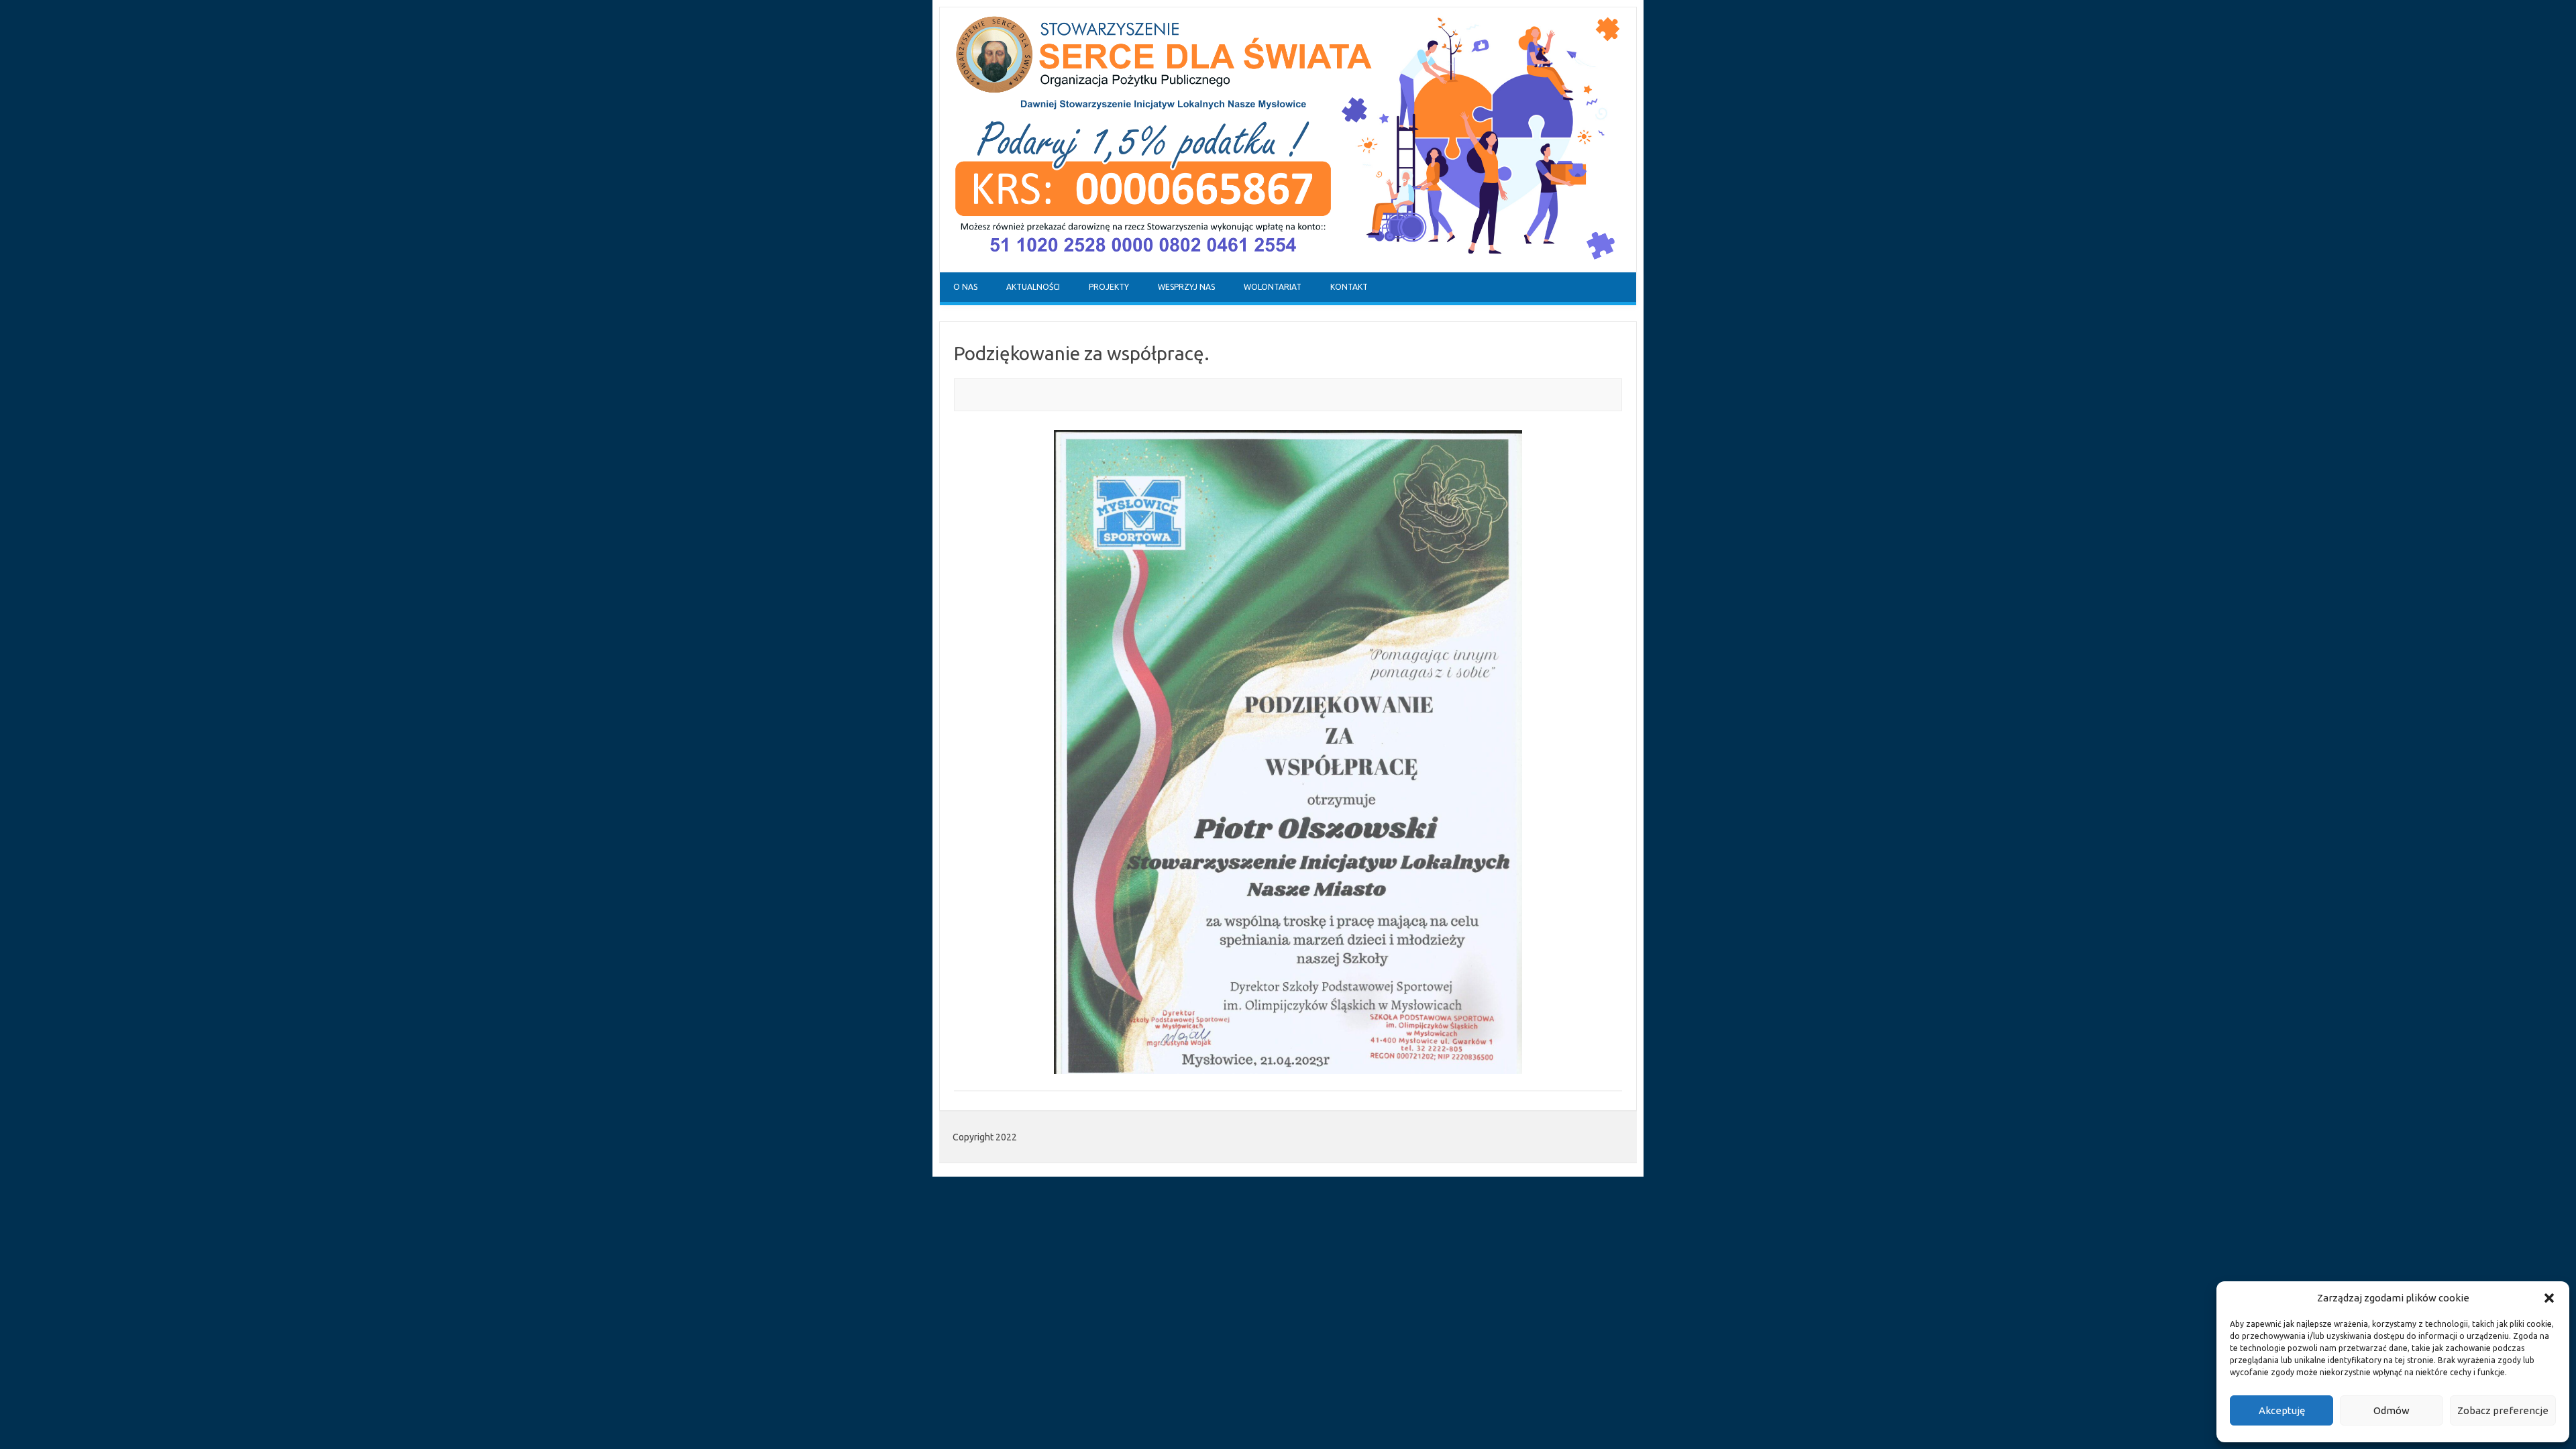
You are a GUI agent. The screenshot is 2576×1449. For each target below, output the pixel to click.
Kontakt (1349, 287)
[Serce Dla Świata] (1288, 269)
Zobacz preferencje (2503, 1410)
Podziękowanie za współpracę (1079, 353)
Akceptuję (2282, 1410)
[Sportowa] (1288, 752)
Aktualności (1033, 287)
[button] (2549, 1298)
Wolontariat (1273, 287)
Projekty (1109, 287)
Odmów (2392, 1410)
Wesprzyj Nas (1186, 287)
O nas (965, 287)
